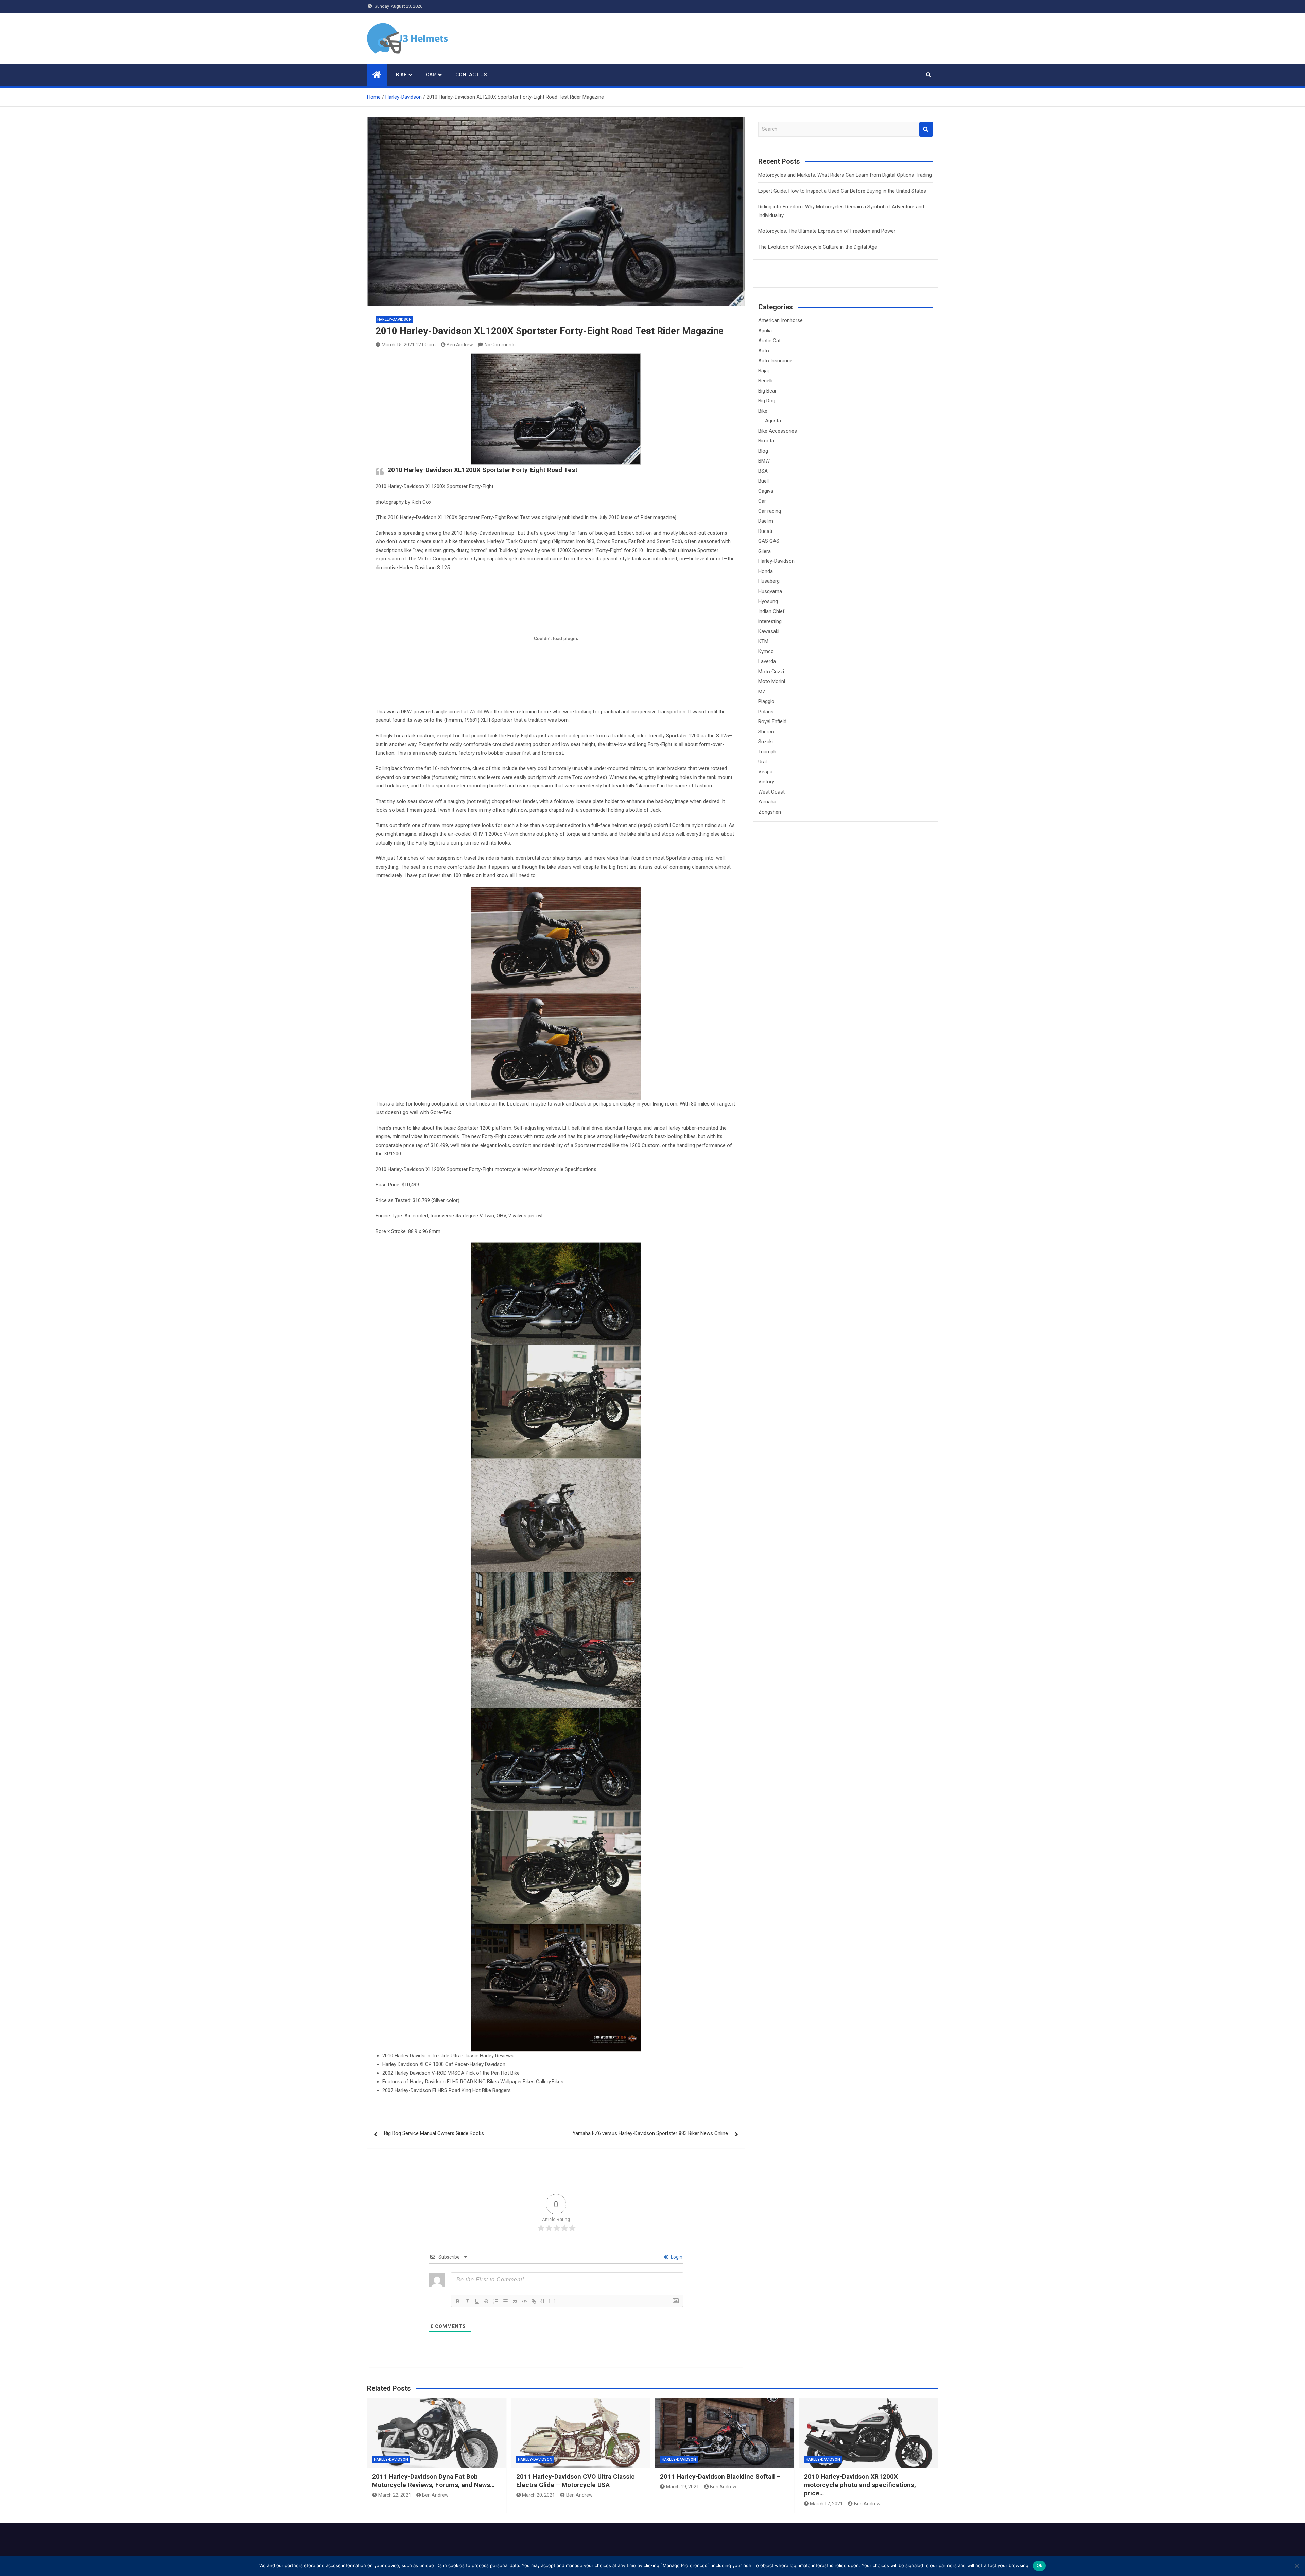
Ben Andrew (460, 345)
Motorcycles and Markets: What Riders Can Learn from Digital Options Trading (845, 175)
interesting (770, 621)
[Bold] (458, 2301)
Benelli (765, 381)
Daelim (766, 521)
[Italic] (467, 2301)
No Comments (500, 345)
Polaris (766, 712)
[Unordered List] (505, 2301)
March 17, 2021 (826, 2504)
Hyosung (768, 601)
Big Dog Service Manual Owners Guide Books (434, 2133)
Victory (766, 782)
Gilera (764, 551)
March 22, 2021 (395, 2495)
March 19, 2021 (683, 2487)
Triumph (767, 752)
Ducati (765, 531)
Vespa (765, 772)
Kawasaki (769, 631)
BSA (763, 471)
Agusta (773, 421)
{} (543, 2301)
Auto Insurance (775, 361)
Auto (764, 351)
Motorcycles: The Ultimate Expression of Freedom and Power (827, 231)
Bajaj (763, 371)
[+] (552, 2301)
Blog (763, 451)
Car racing (770, 511)
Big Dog (767, 401)
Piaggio (766, 701)
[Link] (534, 2301)
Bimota (766, 441)
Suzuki (765, 742)
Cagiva (766, 491)
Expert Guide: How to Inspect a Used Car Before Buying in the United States (842, 191)
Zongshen (770, 812)
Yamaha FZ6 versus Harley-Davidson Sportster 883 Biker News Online (650, 2133)
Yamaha (767, 802)
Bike (401, 75)
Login (676, 2257)
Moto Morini (772, 681)
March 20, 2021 (538, 2495)
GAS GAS (769, 541)
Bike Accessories (778, 431)
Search (926, 129)
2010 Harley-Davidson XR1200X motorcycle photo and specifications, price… (860, 2485)
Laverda (767, 661)
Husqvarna (770, 591)
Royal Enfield (772, 721)
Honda (765, 571)
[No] (1297, 2566)
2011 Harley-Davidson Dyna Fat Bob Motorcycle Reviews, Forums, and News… (433, 2481)
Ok (1040, 2565)
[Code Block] (524, 2301)
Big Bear (767, 391)
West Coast (771, 792)
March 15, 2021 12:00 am (409, 345)
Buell (763, 481)
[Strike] (486, 2301)
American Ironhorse (780, 320)
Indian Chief (771, 611)
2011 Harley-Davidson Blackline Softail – (720, 2477)
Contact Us (471, 75)
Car (431, 75)
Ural (762, 762)
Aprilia (765, 331)
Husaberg (769, 581)
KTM (763, 641)
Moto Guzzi (771, 672)
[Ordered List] (496, 2301)
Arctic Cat (769, 341)
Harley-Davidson (394, 320)
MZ (762, 692)
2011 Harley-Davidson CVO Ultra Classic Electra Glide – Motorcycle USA (576, 2481)
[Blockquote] (515, 2301)
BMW (764, 461)
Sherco (766, 732)
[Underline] (477, 2301)
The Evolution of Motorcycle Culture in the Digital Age (818, 247)
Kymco (766, 651)
